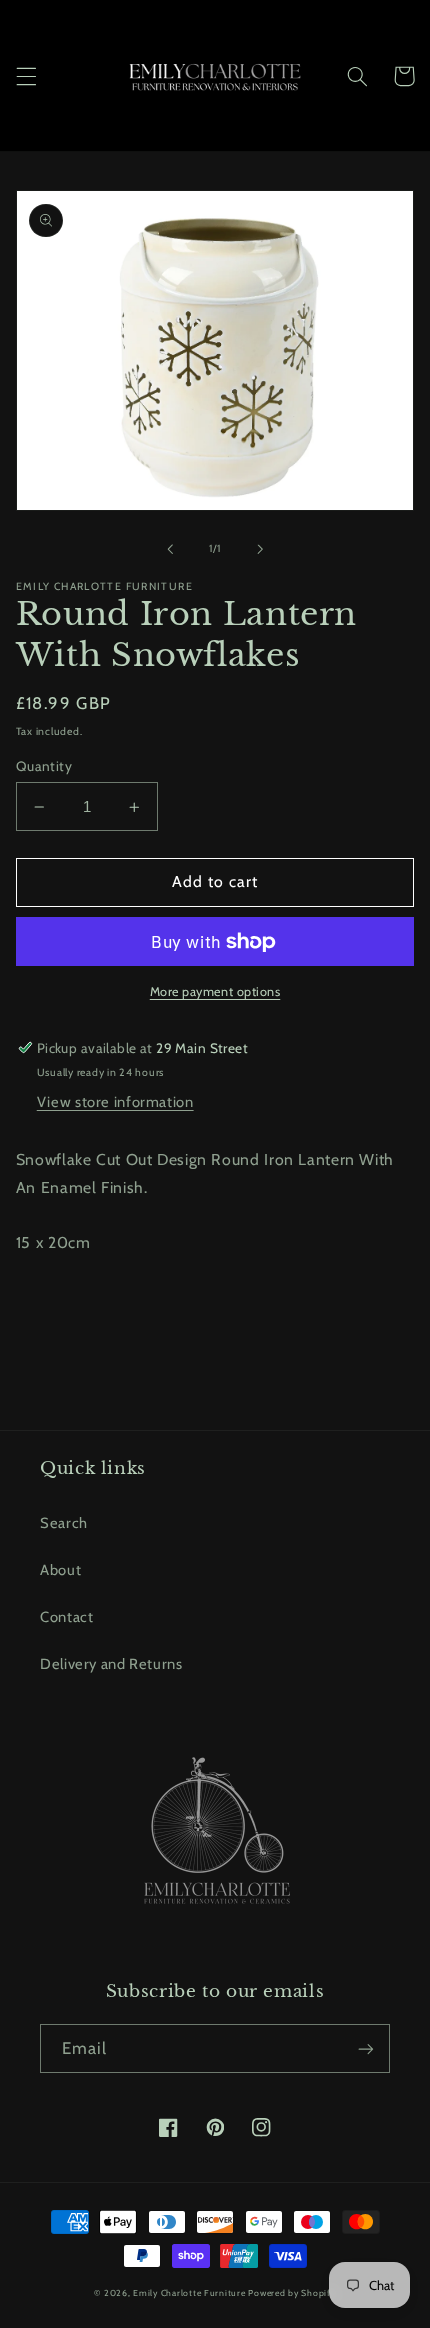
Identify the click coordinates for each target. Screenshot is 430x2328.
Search (64, 1523)
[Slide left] (170, 549)
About (60, 1570)
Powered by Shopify (291, 2293)
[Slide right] (260, 549)
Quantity (44, 766)
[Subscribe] (366, 2048)
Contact (66, 1617)
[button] (26, 76)
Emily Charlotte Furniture (189, 2293)
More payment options (215, 991)
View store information (115, 1102)
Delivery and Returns (111, 1664)
